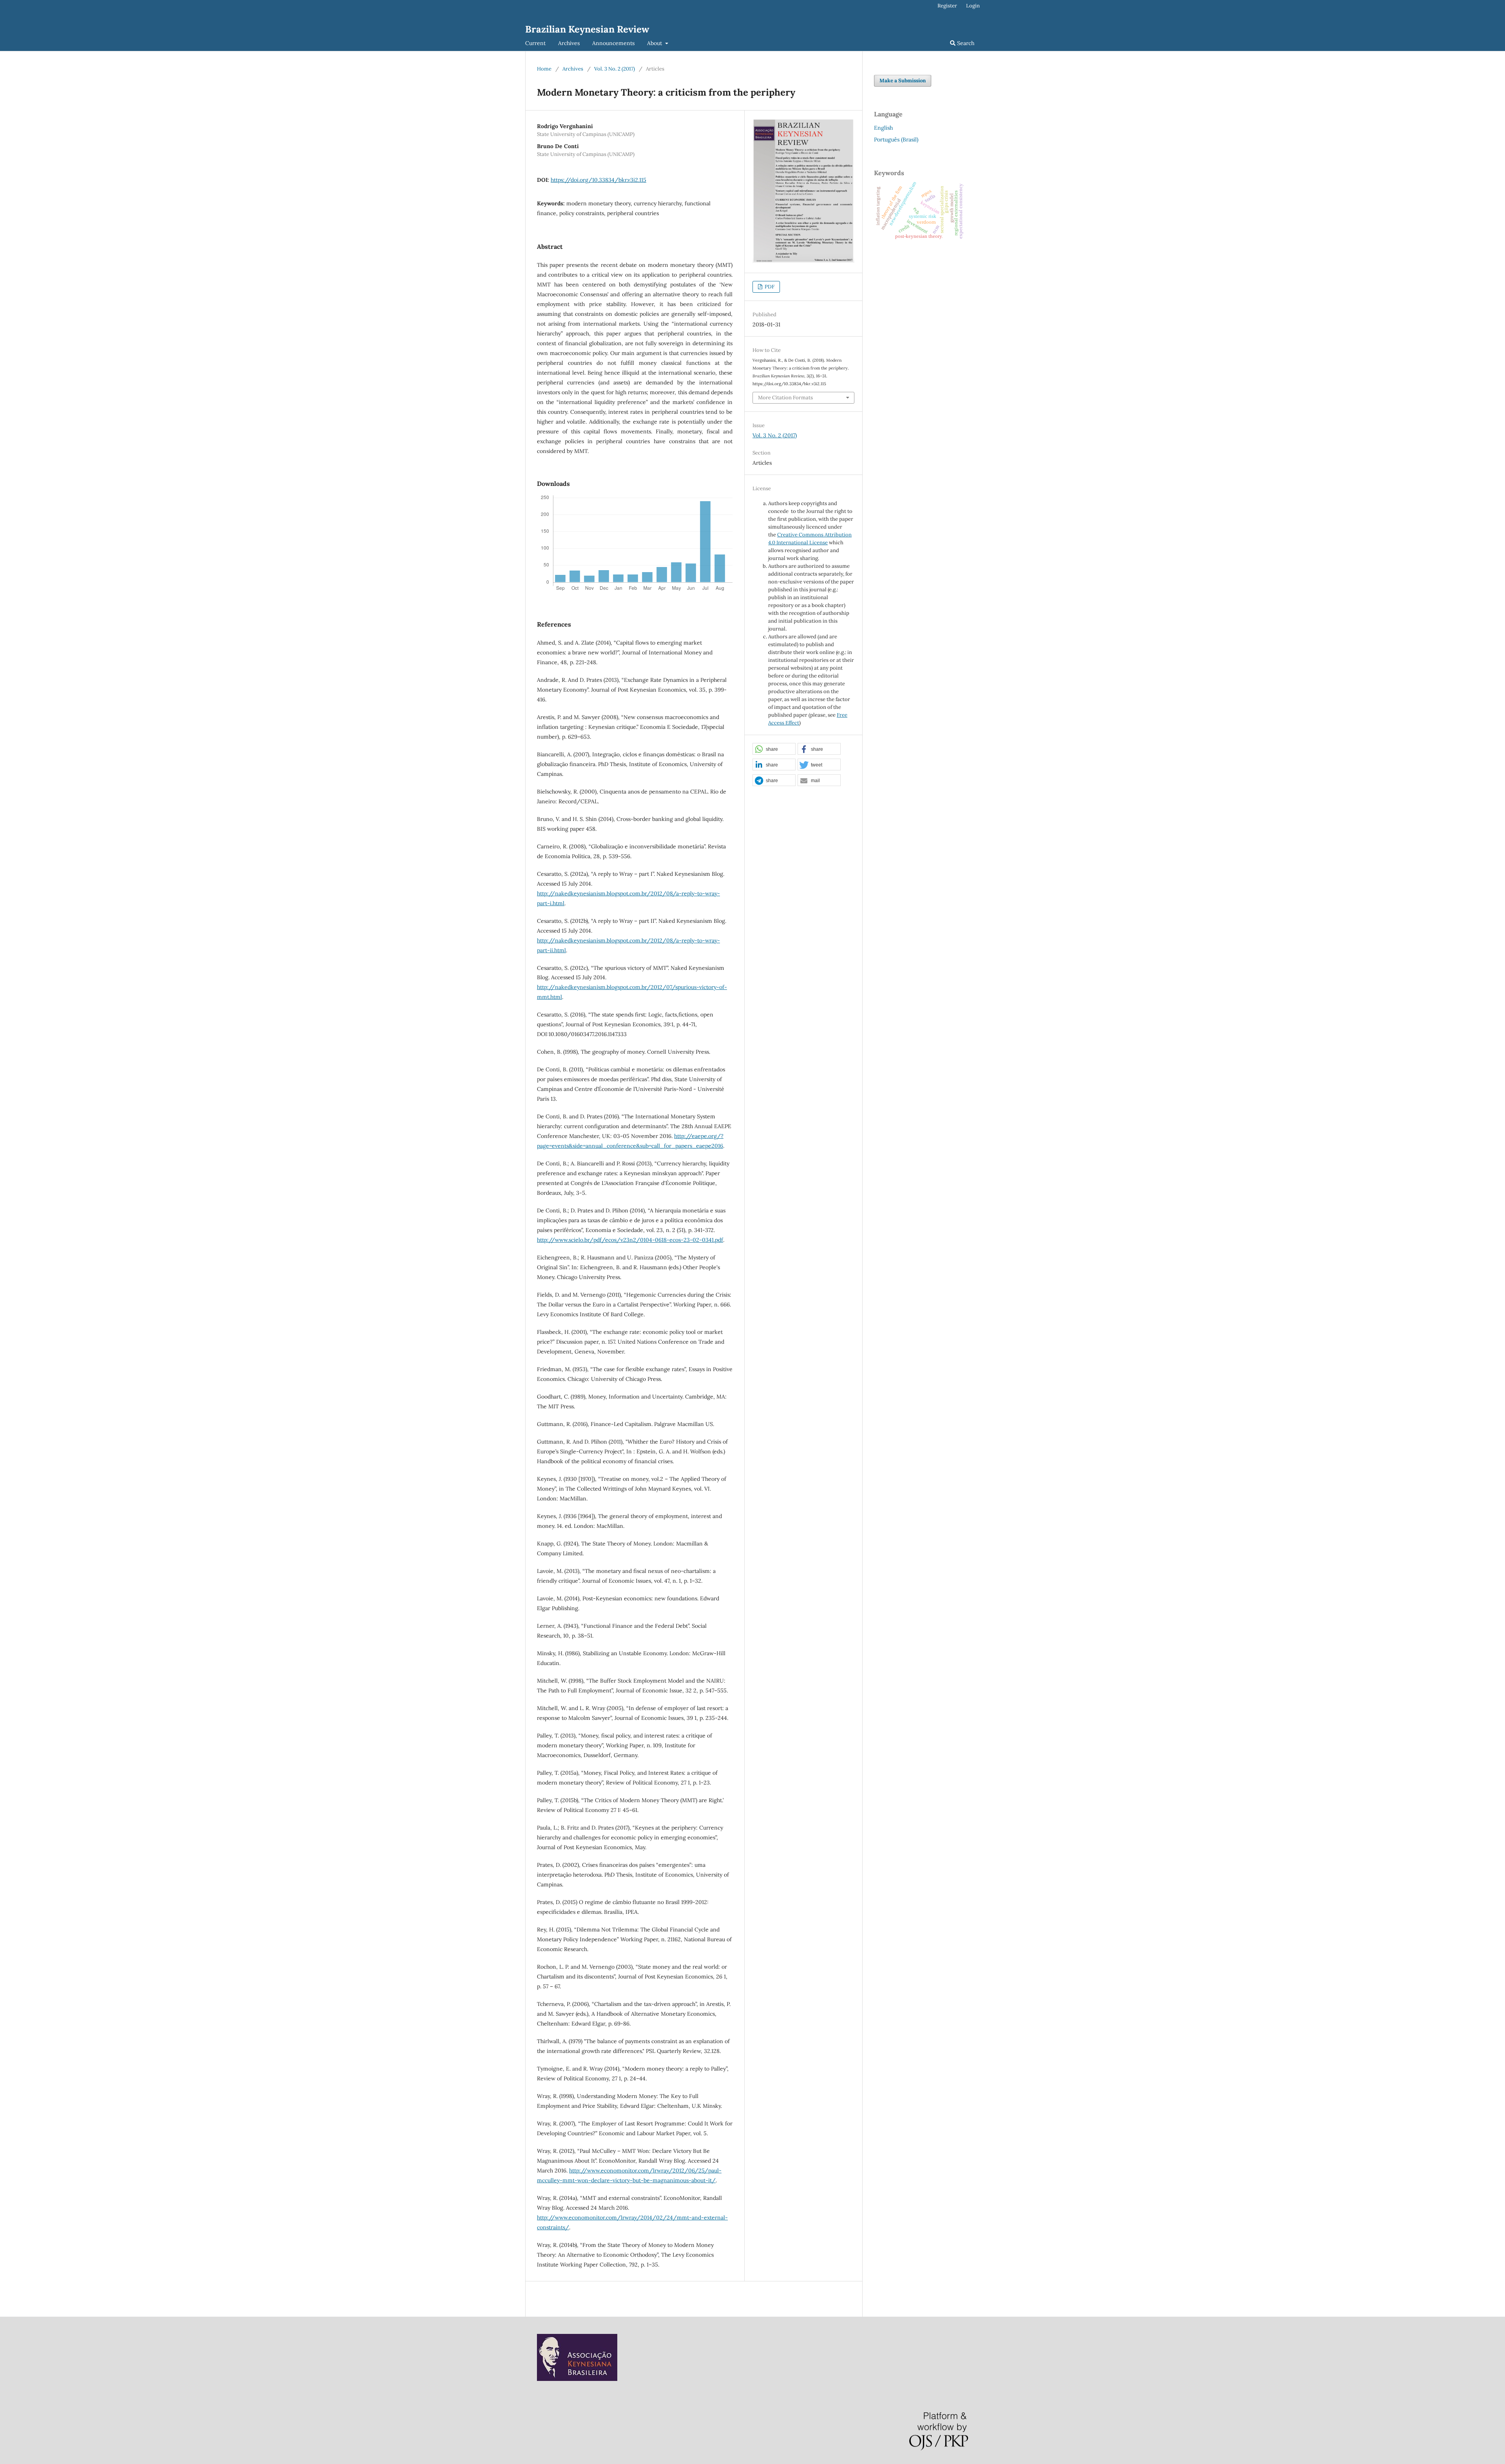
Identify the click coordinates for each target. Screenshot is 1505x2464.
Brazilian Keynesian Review (587, 29)
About (655, 43)
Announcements (613, 43)
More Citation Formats (785, 398)
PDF (769, 287)
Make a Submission (903, 81)
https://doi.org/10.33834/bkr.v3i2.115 (598, 180)
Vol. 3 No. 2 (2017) (615, 69)
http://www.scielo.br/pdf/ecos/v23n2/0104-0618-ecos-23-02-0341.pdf (630, 1240)
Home (544, 69)
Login (973, 6)
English (883, 128)
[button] (774, 749)
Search (965, 43)
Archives (569, 43)
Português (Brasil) (896, 140)
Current (535, 43)
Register (947, 6)
